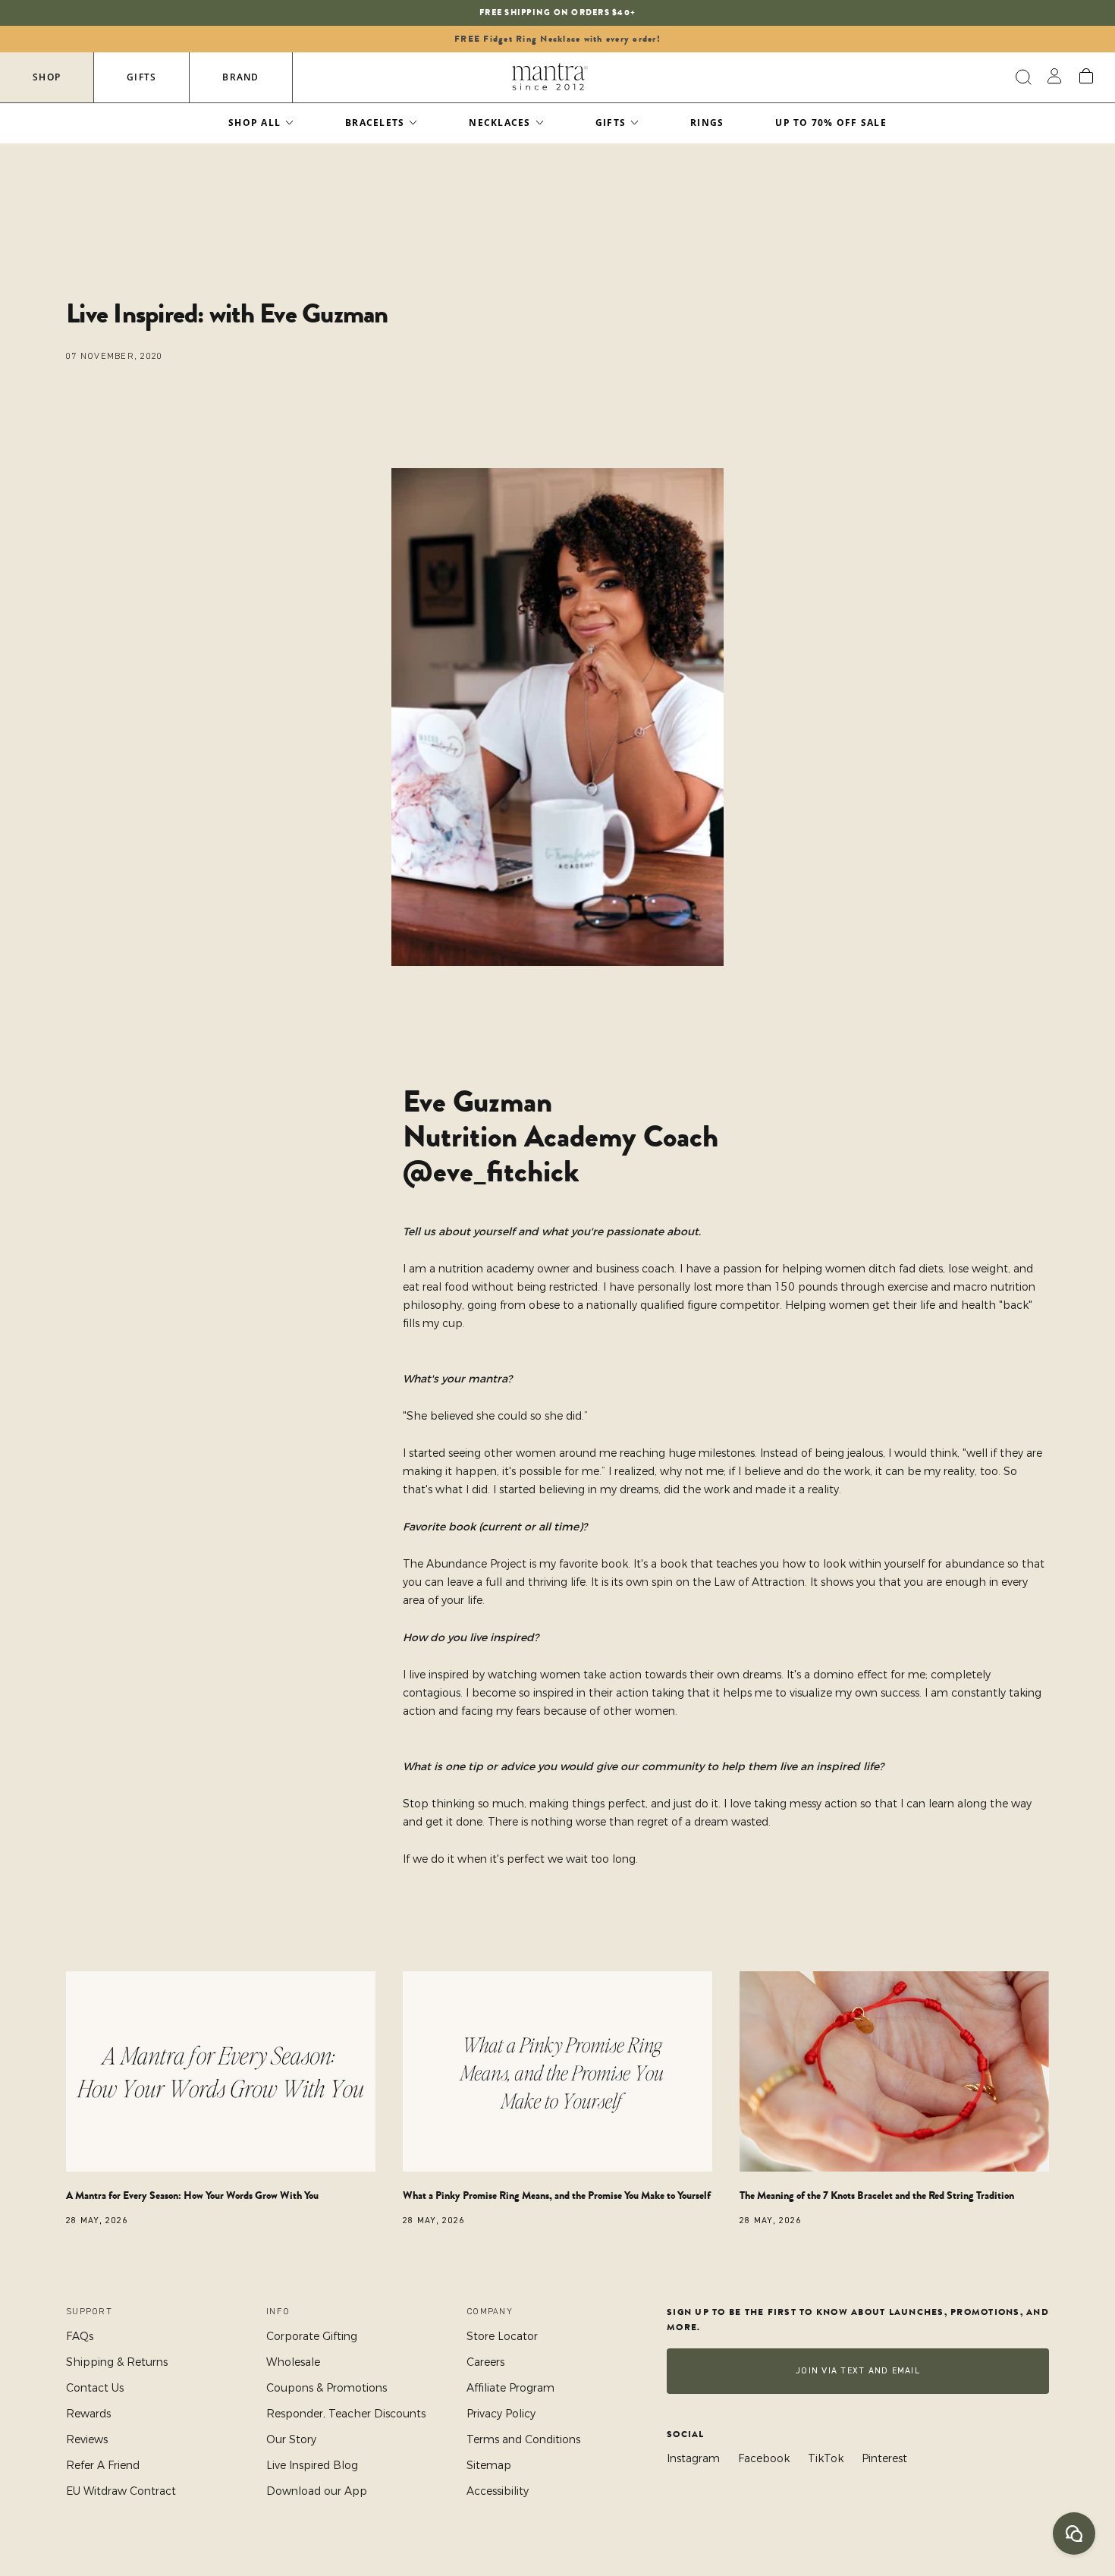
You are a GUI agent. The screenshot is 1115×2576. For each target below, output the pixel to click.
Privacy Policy (501, 2414)
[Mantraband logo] (550, 77)
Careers (485, 2362)
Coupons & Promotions (327, 2388)
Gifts (141, 77)
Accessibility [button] (498, 2491)
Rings (707, 123)
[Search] (1021, 77)
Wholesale (293, 2362)
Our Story (291, 2439)
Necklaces (499, 123)
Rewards (88, 2414)
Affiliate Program (510, 2388)
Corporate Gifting (312, 2336)
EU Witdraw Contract (121, 2491)
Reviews (87, 2439)
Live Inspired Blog (312, 2465)
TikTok (826, 2458)
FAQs (80, 2336)
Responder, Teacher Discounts (346, 2414)
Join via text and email (858, 2371)
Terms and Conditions (523, 2439)
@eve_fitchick (491, 1172)
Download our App (317, 2491)
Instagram (693, 2458)
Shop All (254, 123)
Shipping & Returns (117, 2362)
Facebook (764, 2458)
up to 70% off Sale (831, 123)
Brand (240, 77)
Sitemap (489, 2465)
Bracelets (375, 123)
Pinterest (884, 2458)
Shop (47, 77)
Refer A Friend (103, 2465)
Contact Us (95, 2388)
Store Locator (502, 2336)
